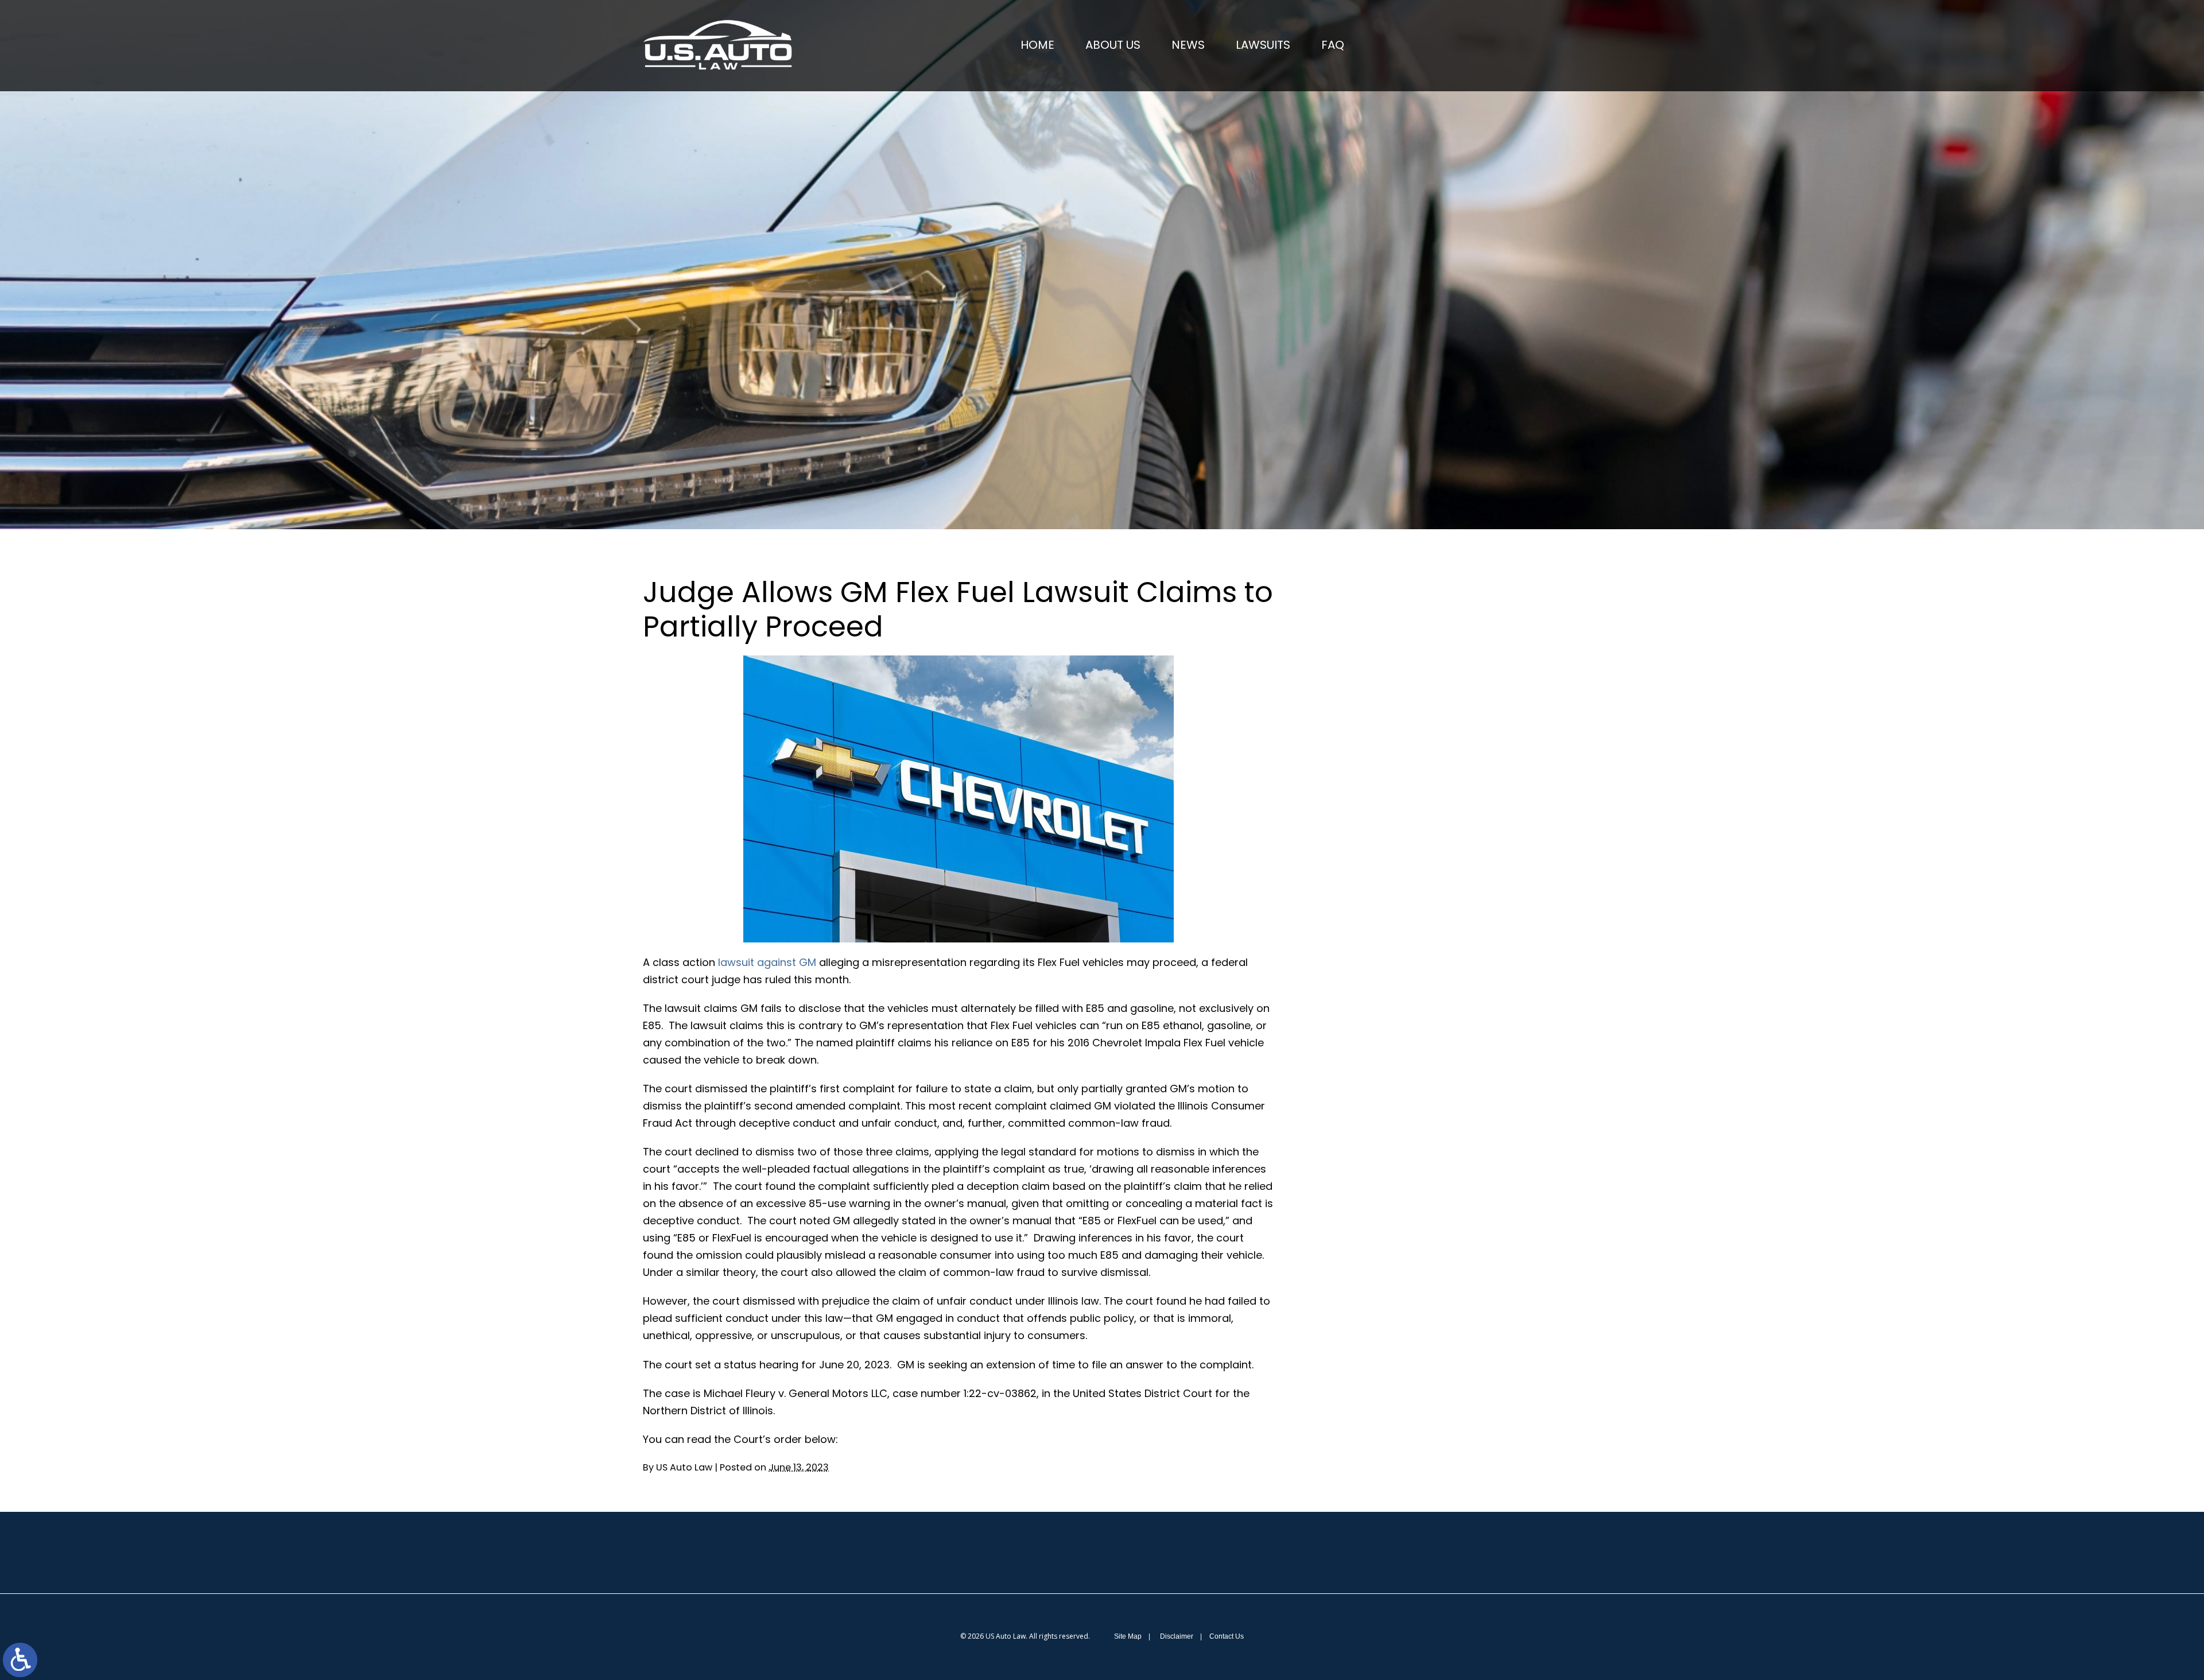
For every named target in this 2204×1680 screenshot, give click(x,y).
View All (1387, 966)
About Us (1113, 45)
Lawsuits (1263, 45)
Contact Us (1227, 1636)
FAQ (1333, 45)
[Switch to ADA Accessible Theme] (20, 1660)
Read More (1381, 686)
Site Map (1128, 1636)
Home (1037, 45)
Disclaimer (1177, 1636)
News (1188, 45)
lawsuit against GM (767, 962)
